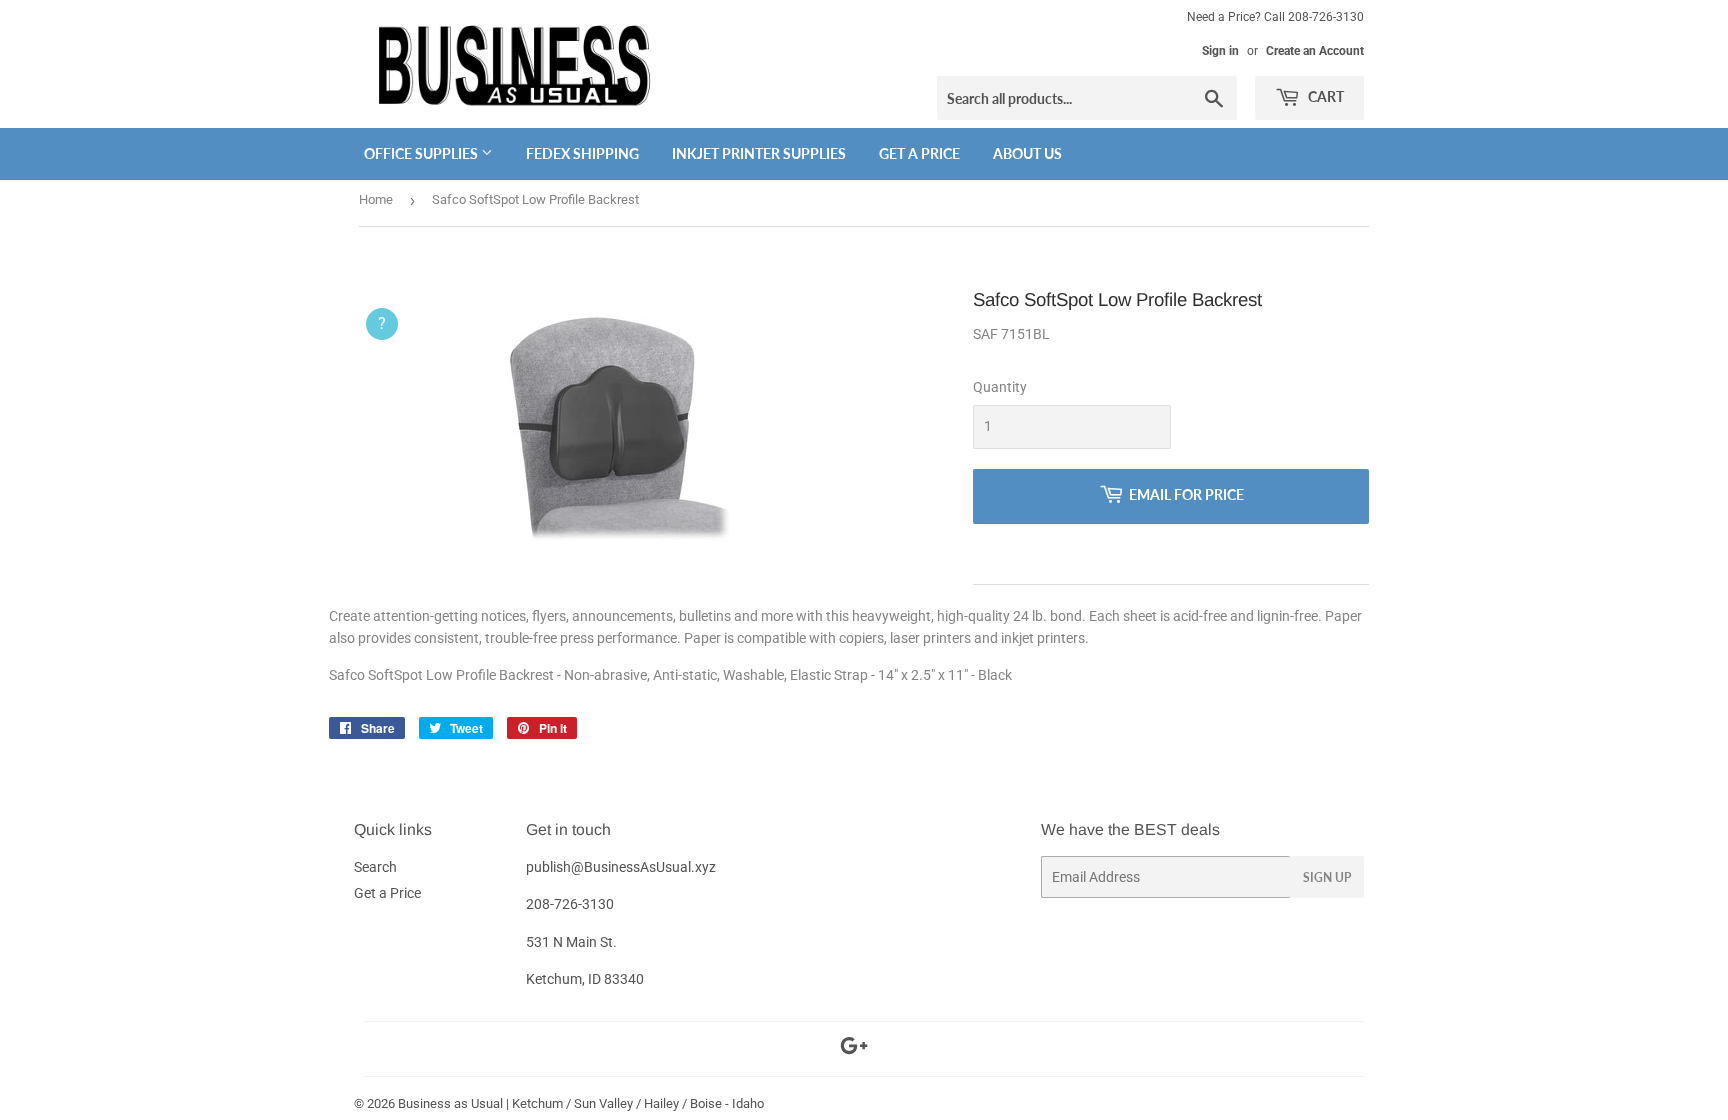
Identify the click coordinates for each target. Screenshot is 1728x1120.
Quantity (1000, 387)
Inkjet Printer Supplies (759, 153)
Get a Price (919, 153)
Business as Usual (450, 1103)
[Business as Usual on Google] (854, 1049)
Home (376, 199)
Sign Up (1327, 877)
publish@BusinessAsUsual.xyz (621, 867)
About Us (1027, 153)
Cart (1324, 96)
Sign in (1220, 51)
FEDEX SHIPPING (582, 153)
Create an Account (1315, 51)
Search (375, 867)
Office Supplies (422, 153)
